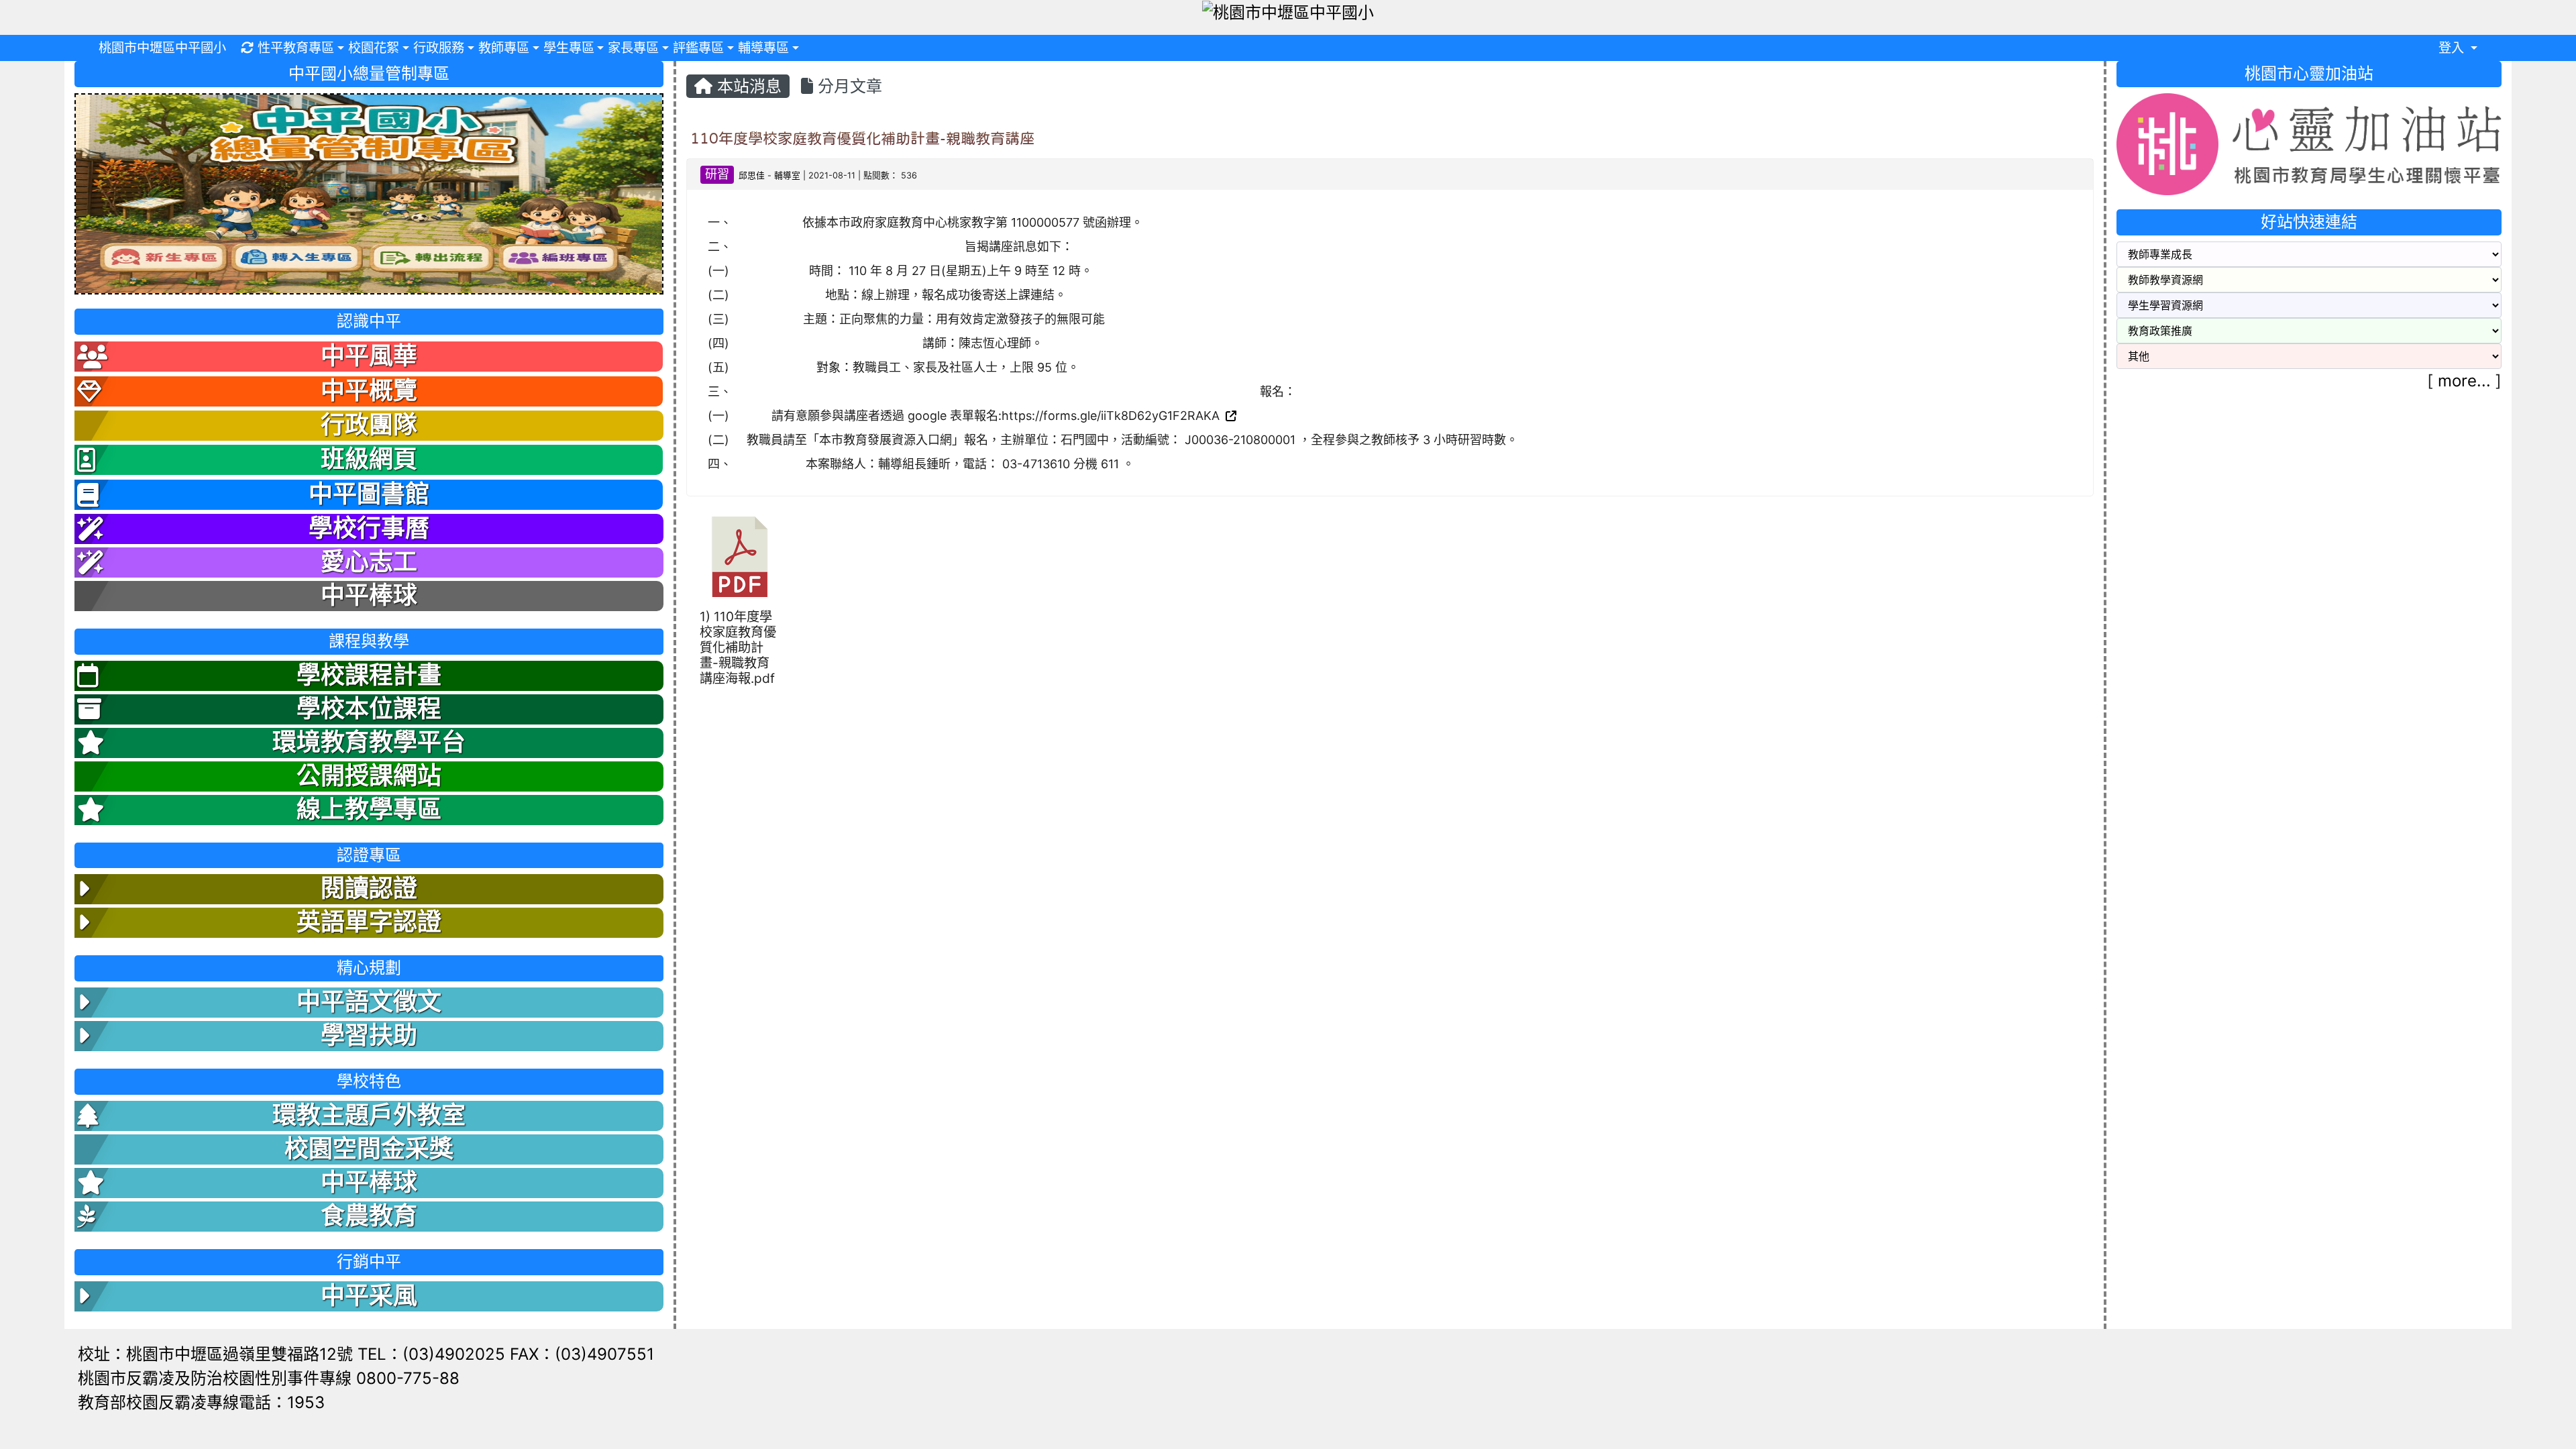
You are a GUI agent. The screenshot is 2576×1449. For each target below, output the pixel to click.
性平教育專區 (296, 48)
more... (2464, 381)
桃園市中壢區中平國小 (162, 48)
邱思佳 (752, 175)
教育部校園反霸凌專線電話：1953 (201, 1402)
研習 (717, 174)
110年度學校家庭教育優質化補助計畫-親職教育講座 (862, 138)
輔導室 (787, 175)
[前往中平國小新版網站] (369, 193)
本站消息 (747, 86)
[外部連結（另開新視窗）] (1230, 416)
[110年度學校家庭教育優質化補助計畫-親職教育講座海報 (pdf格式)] (740, 557)
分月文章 (848, 86)
